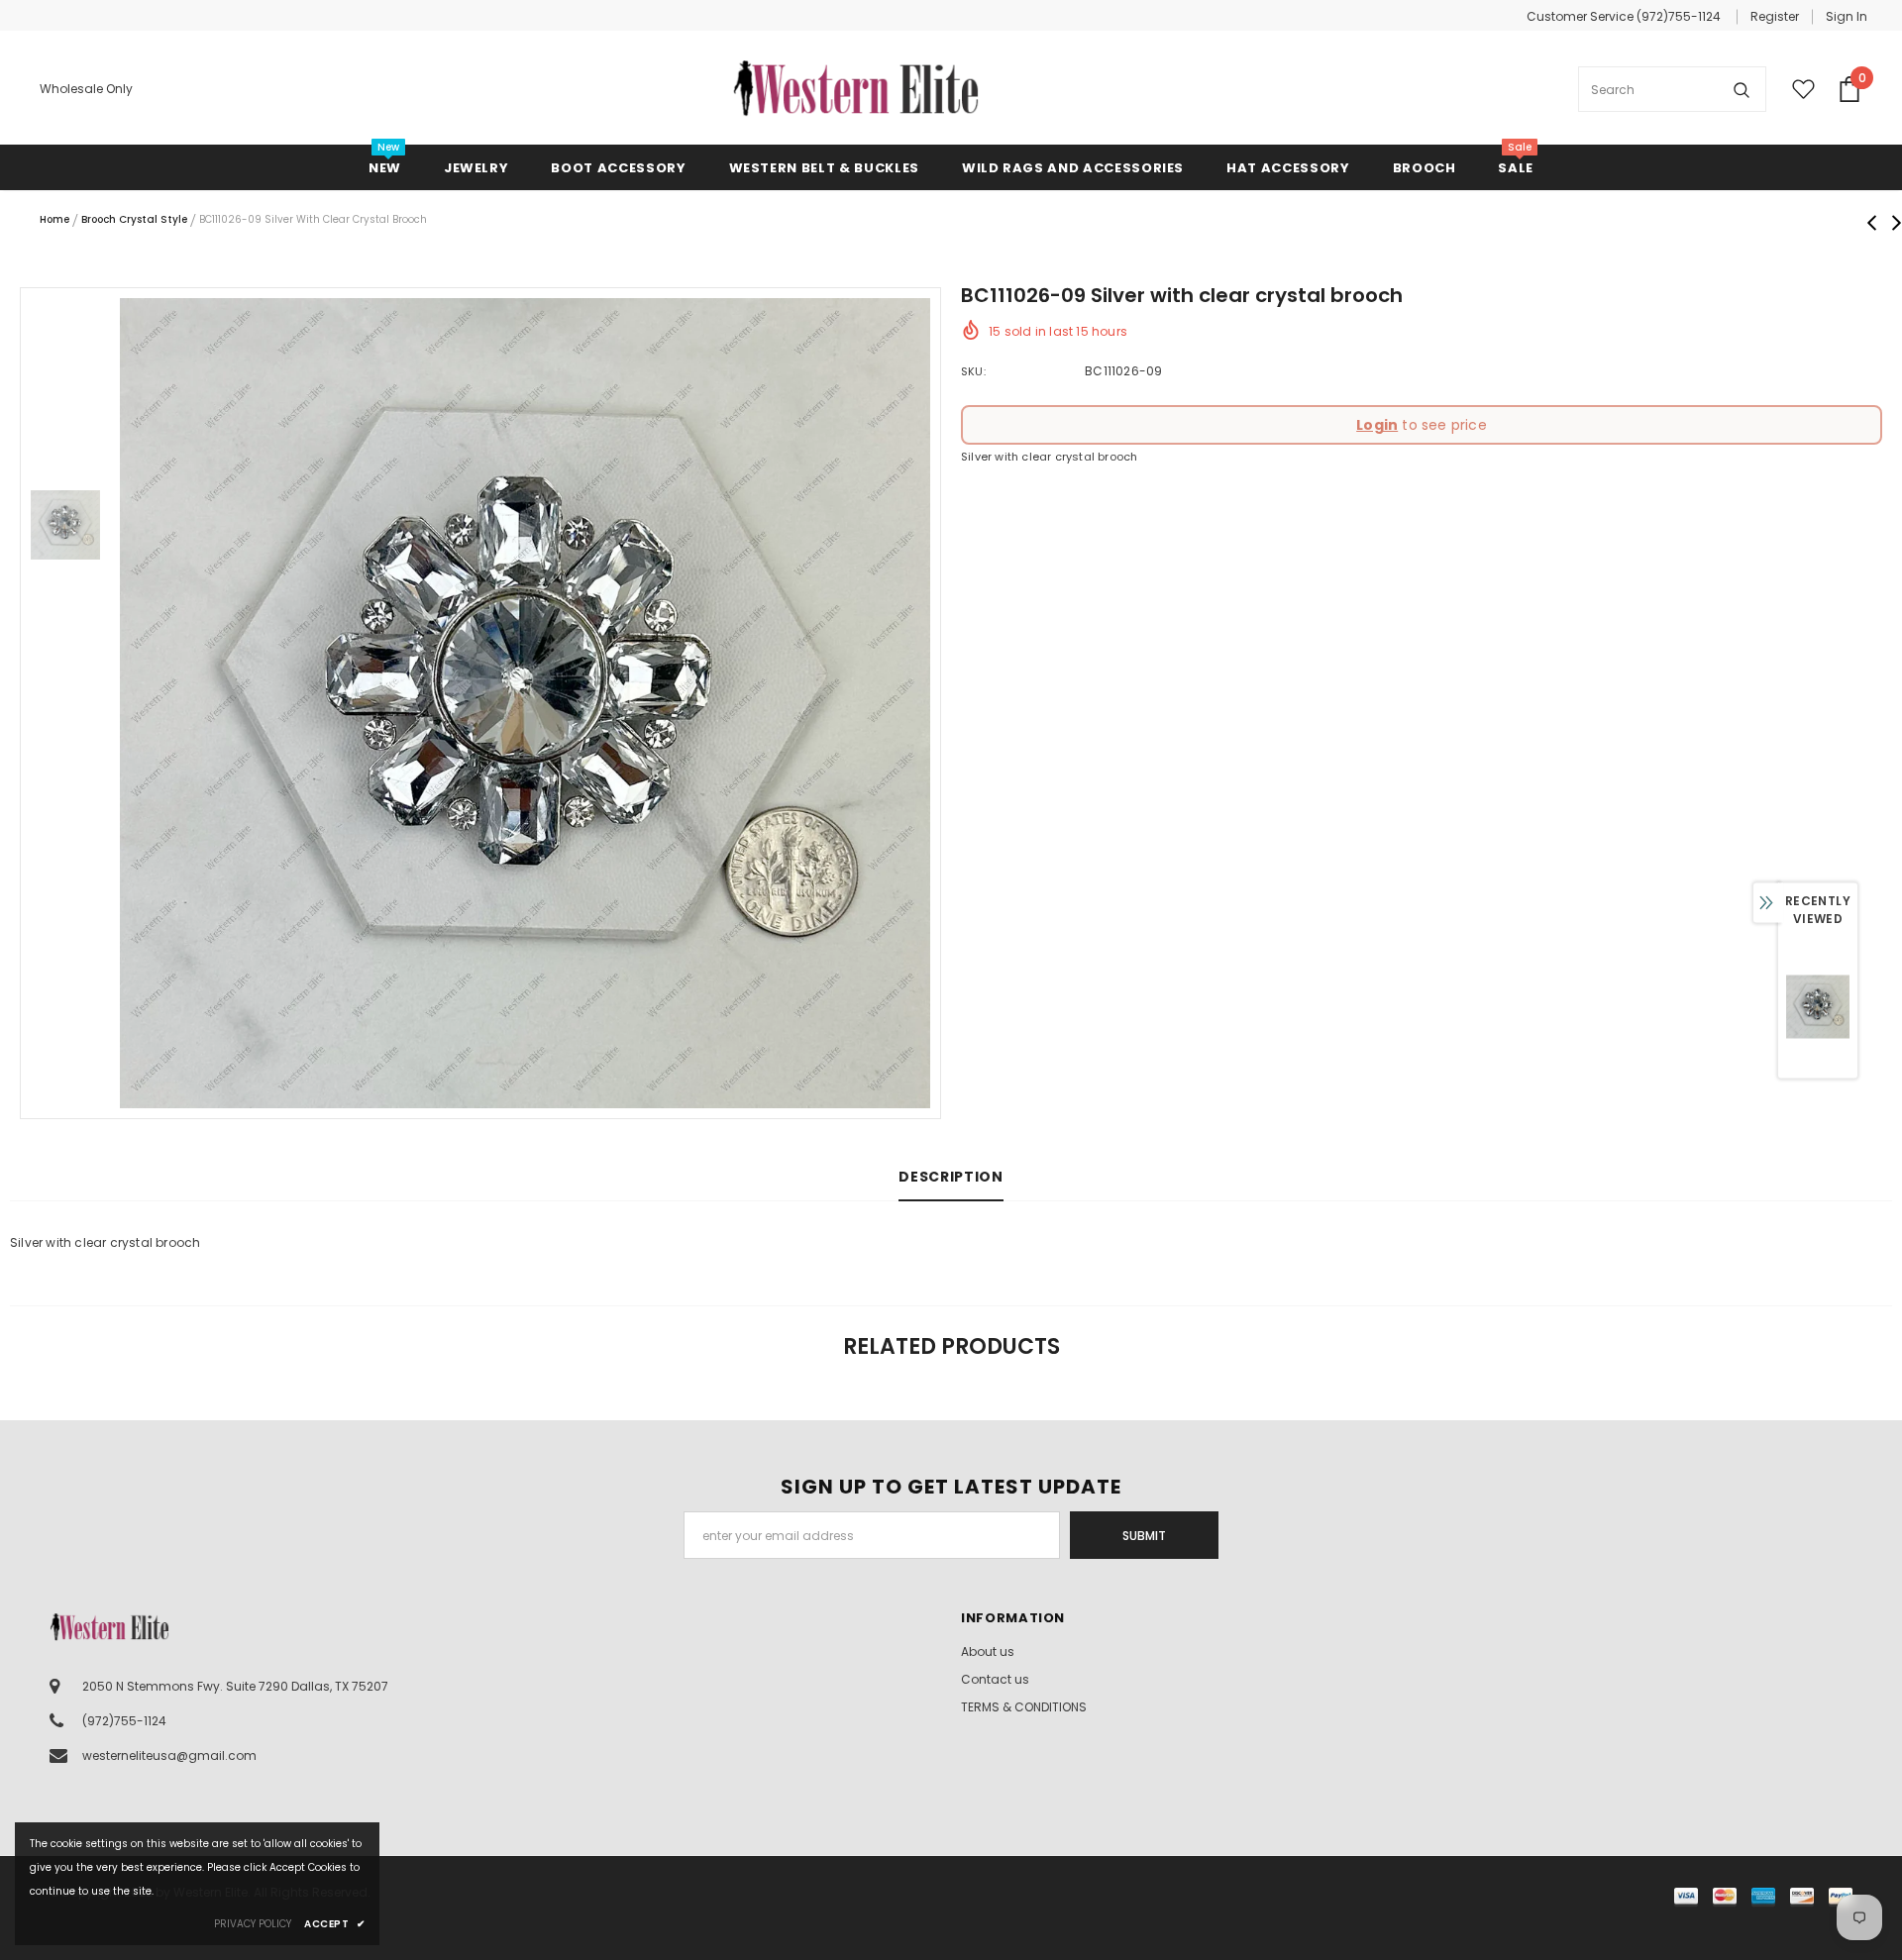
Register (1775, 16)
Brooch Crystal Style (134, 219)
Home (54, 219)
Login (1377, 425)
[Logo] (856, 89)
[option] (525, 703)
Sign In (1847, 16)
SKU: (973, 371)
